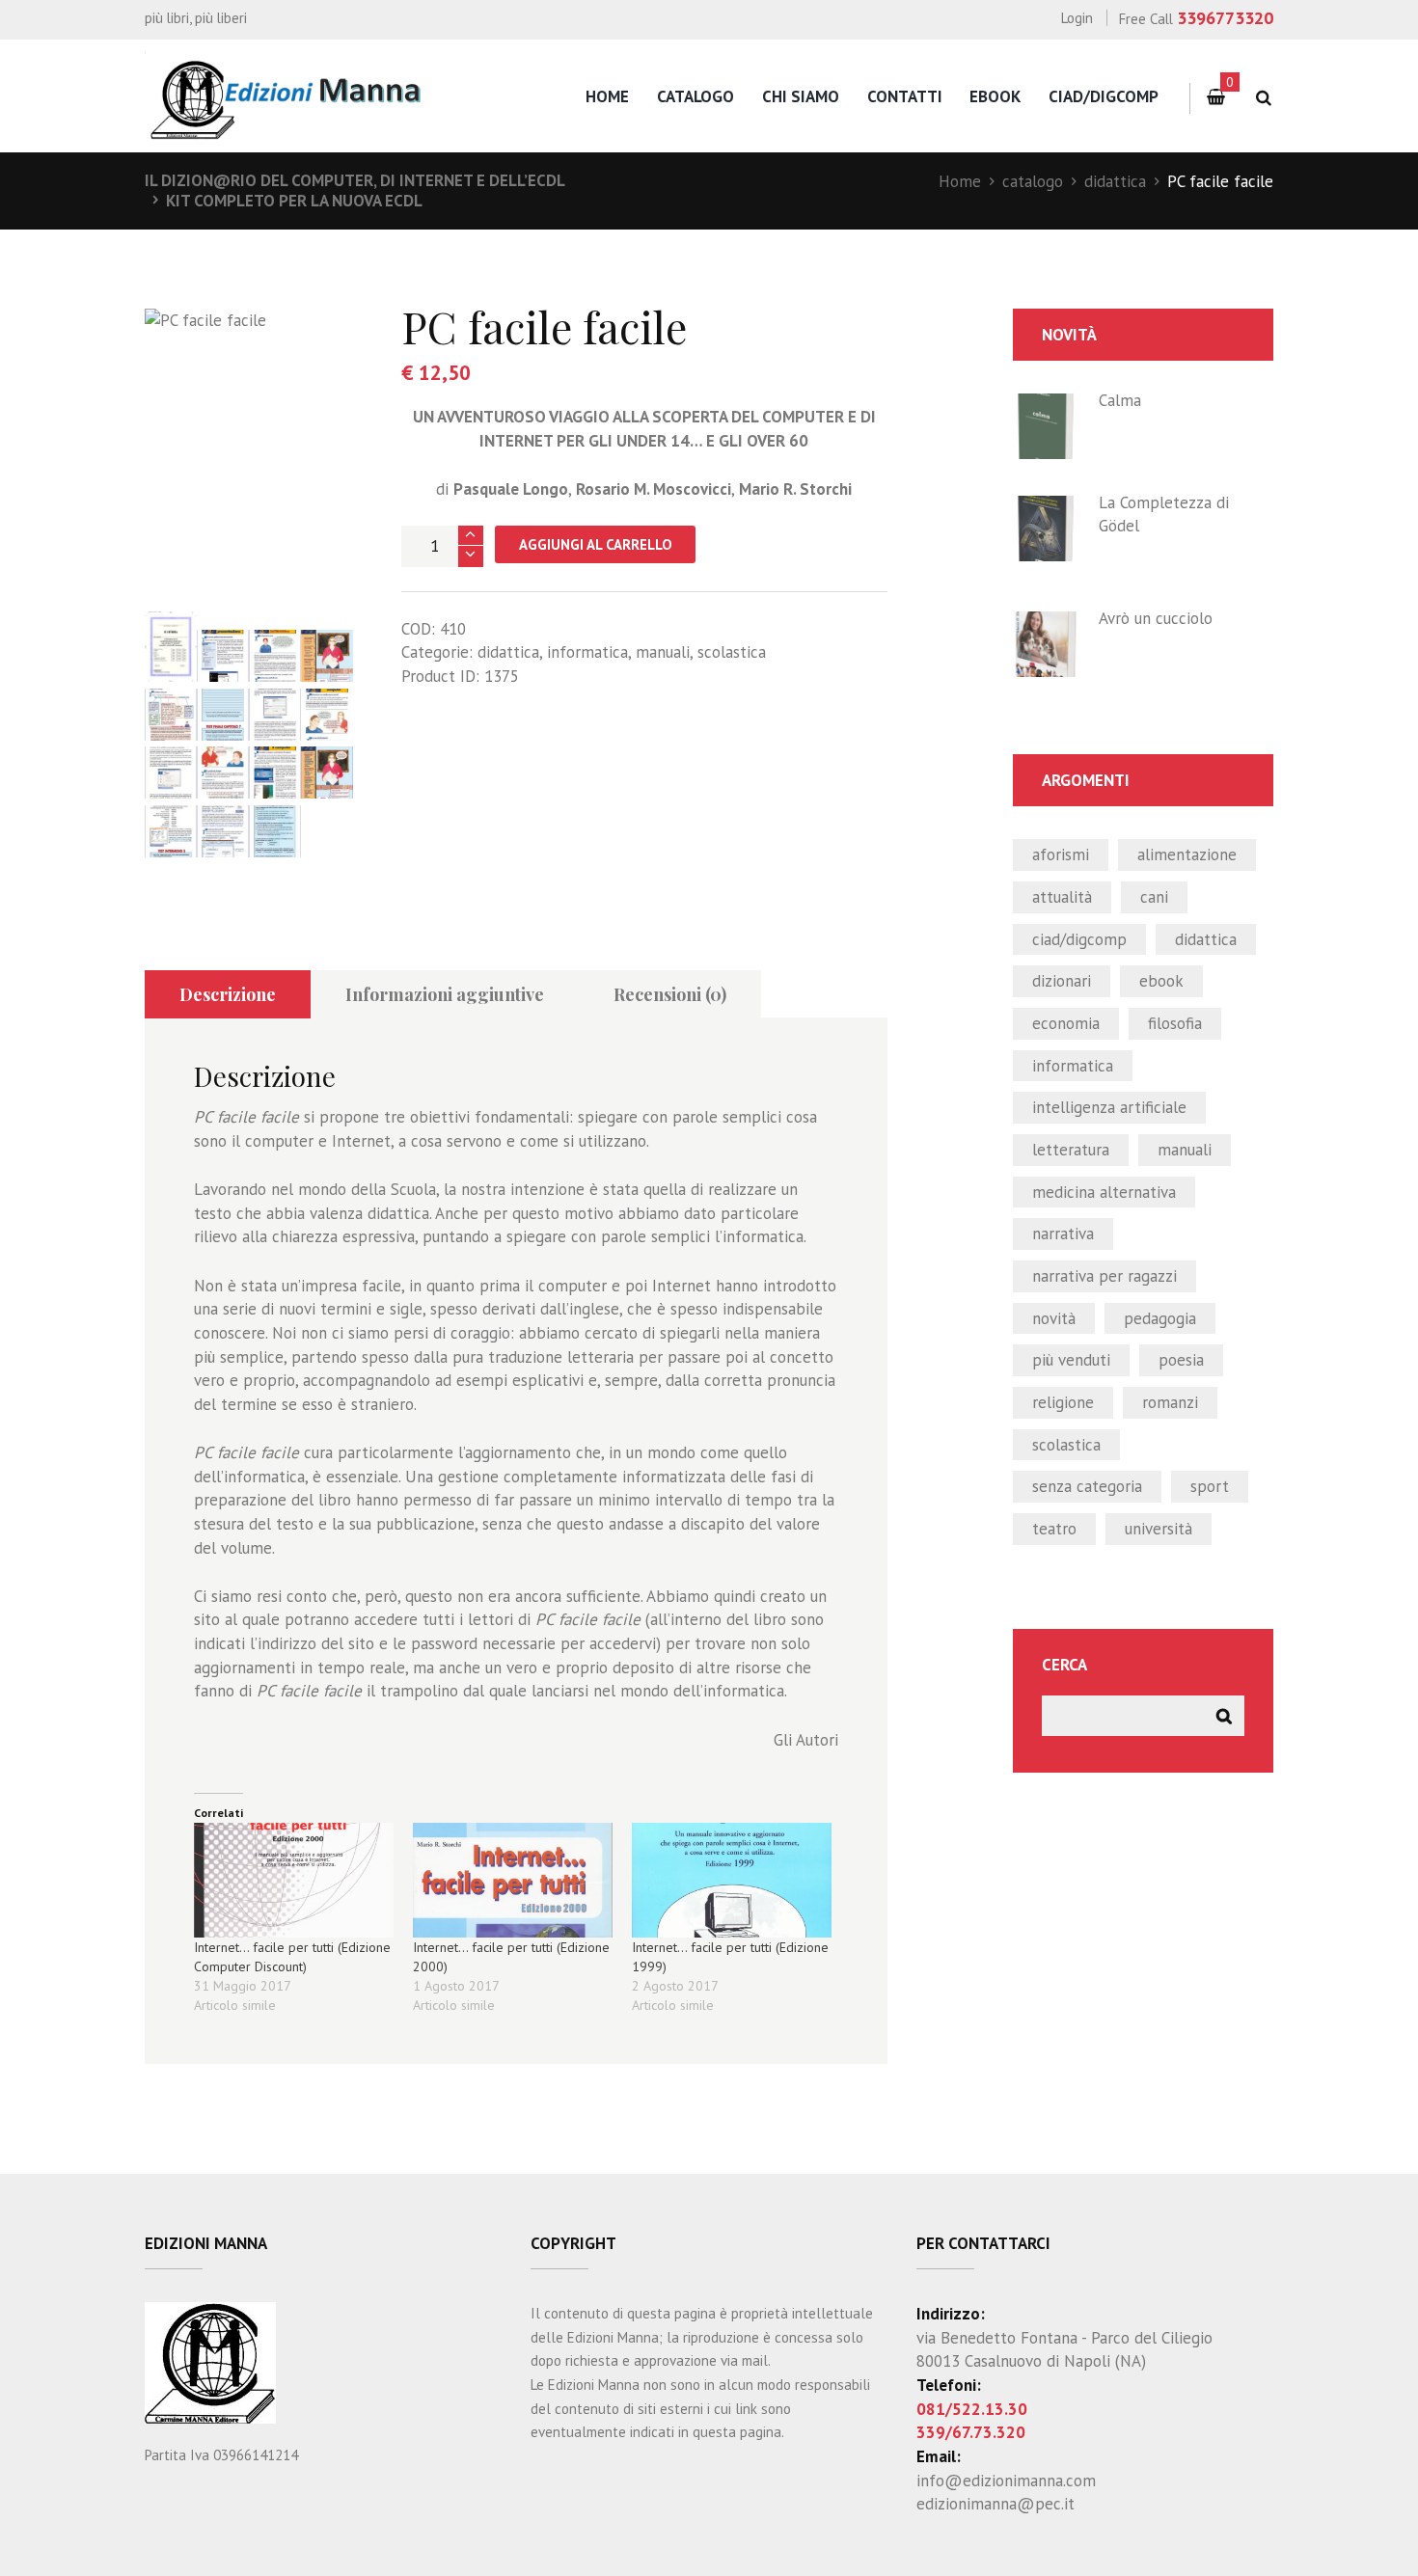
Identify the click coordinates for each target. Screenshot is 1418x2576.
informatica (587, 652)
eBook (995, 96)
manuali (663, 652)
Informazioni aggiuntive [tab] (445, 994)
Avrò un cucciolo (1156, 618)
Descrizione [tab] (228, 994)
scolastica (732, 652)
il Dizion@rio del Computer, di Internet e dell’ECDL (355, 180)
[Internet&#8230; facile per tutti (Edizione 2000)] (513, 1880)
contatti (905, 96)
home (607, 96)
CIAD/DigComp (1104, 96)
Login (1077, 18)
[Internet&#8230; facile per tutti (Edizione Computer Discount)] (294, 1880)
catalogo (695, 96)
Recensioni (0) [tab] (670, 994)
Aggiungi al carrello (596, 544)
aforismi (1061, 854)
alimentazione (1187, 854)
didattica (1115, 181)
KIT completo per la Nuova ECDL (294, 201)
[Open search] (1263, 98)
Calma (1120, 400)
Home (960, 181)
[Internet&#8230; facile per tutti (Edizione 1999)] (732, 1880)
